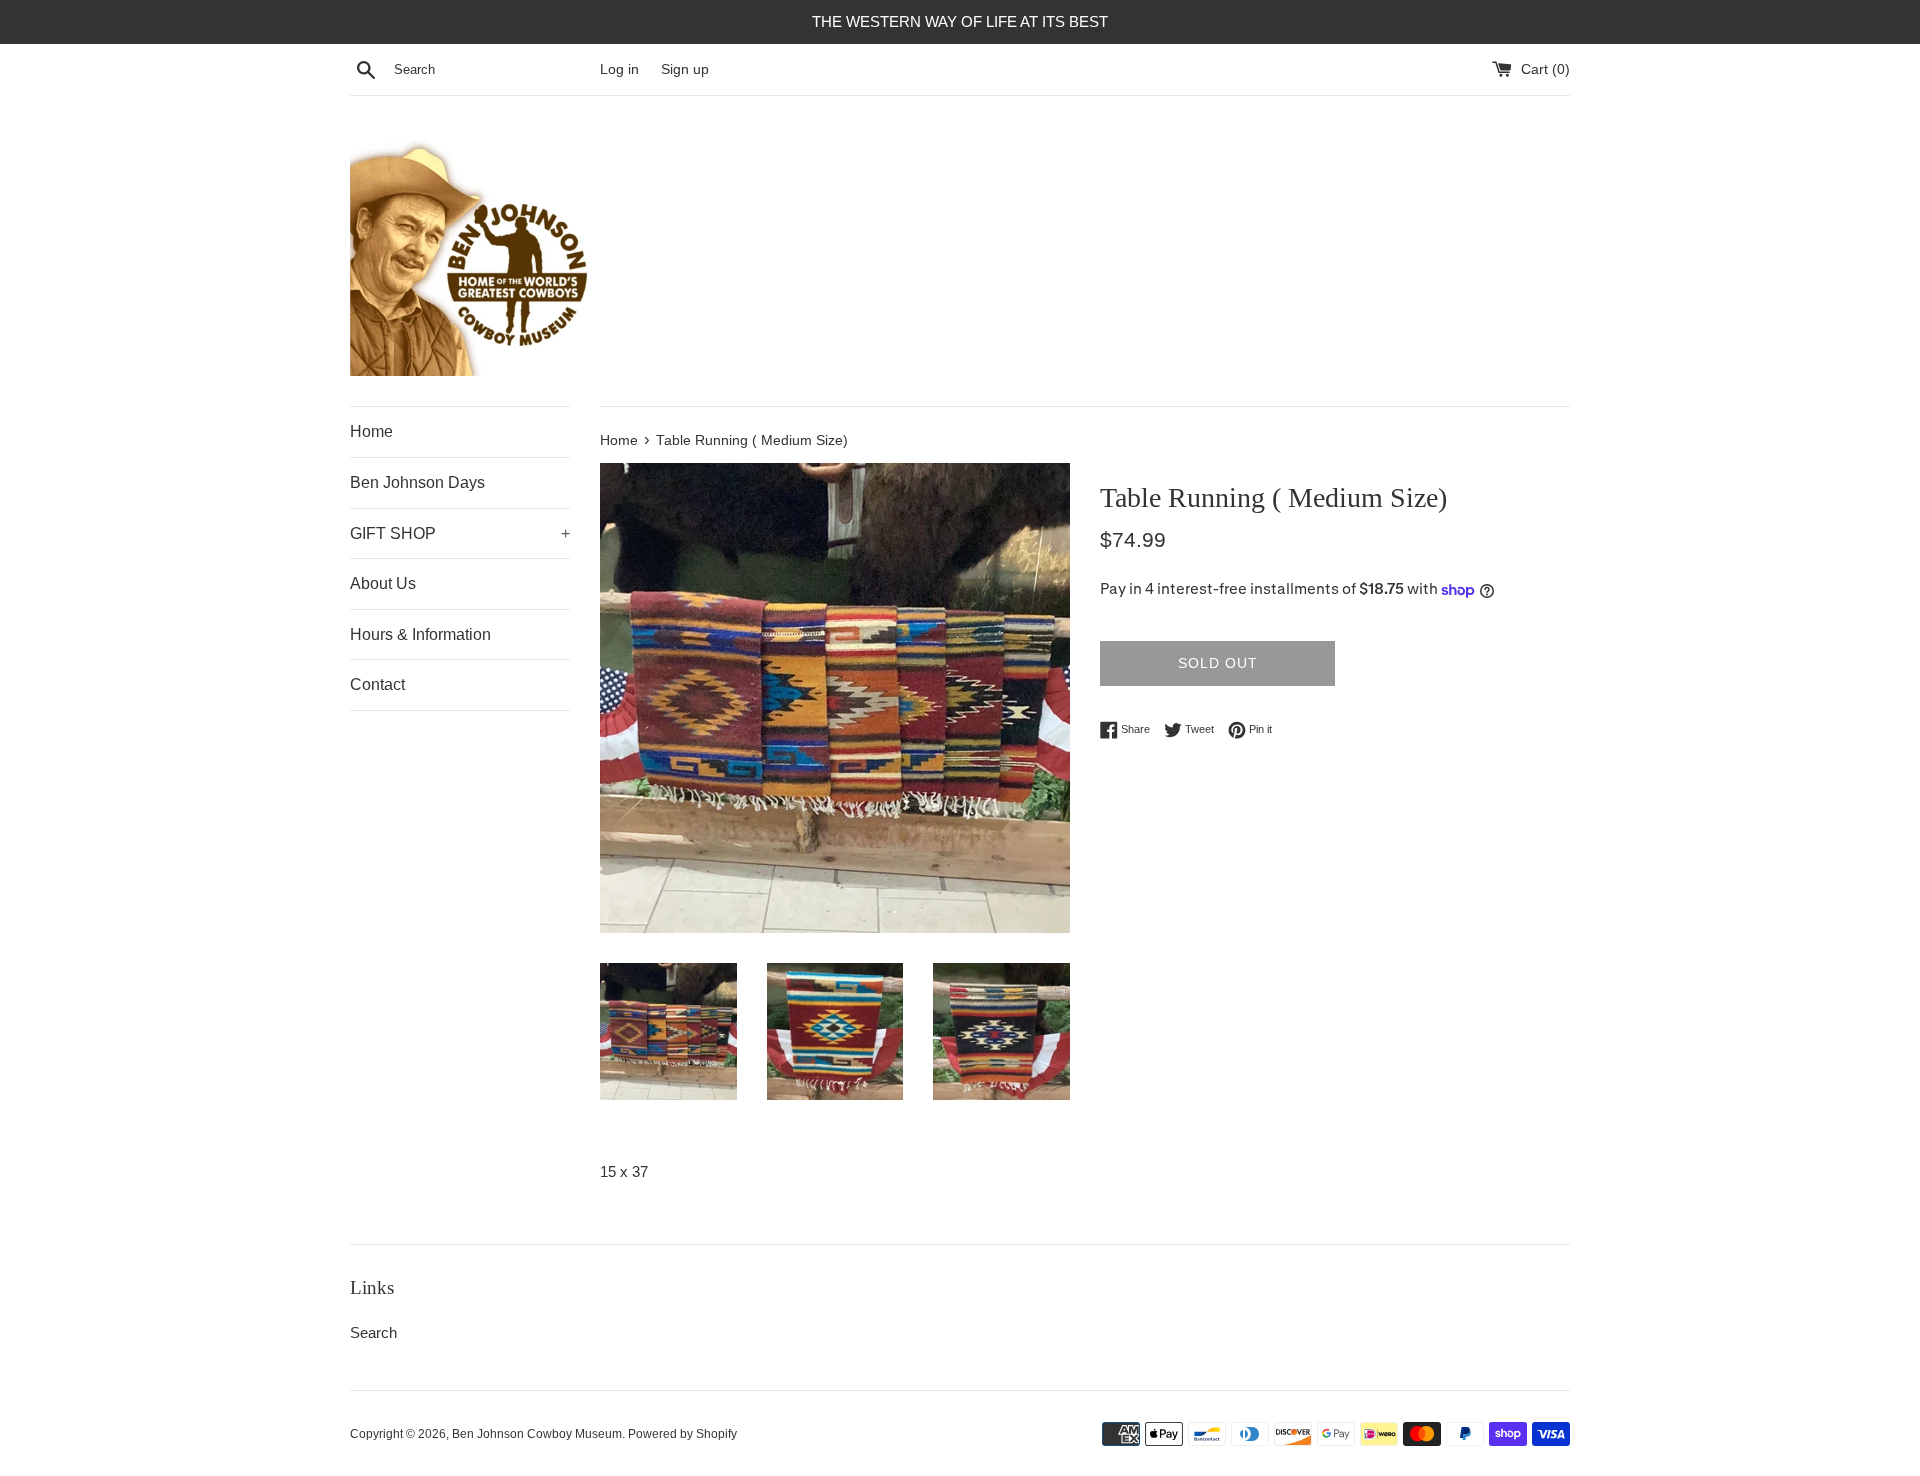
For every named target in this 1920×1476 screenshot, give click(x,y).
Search (373, 1332)
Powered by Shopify (682, 1434)
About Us (383, 583)
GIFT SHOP (460, 533)
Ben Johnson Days (417, 482)
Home (371, 431)
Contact (377, 684)
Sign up (685, 69)
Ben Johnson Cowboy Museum (537, 1434)
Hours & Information (420, 634)
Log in (619, 69)
